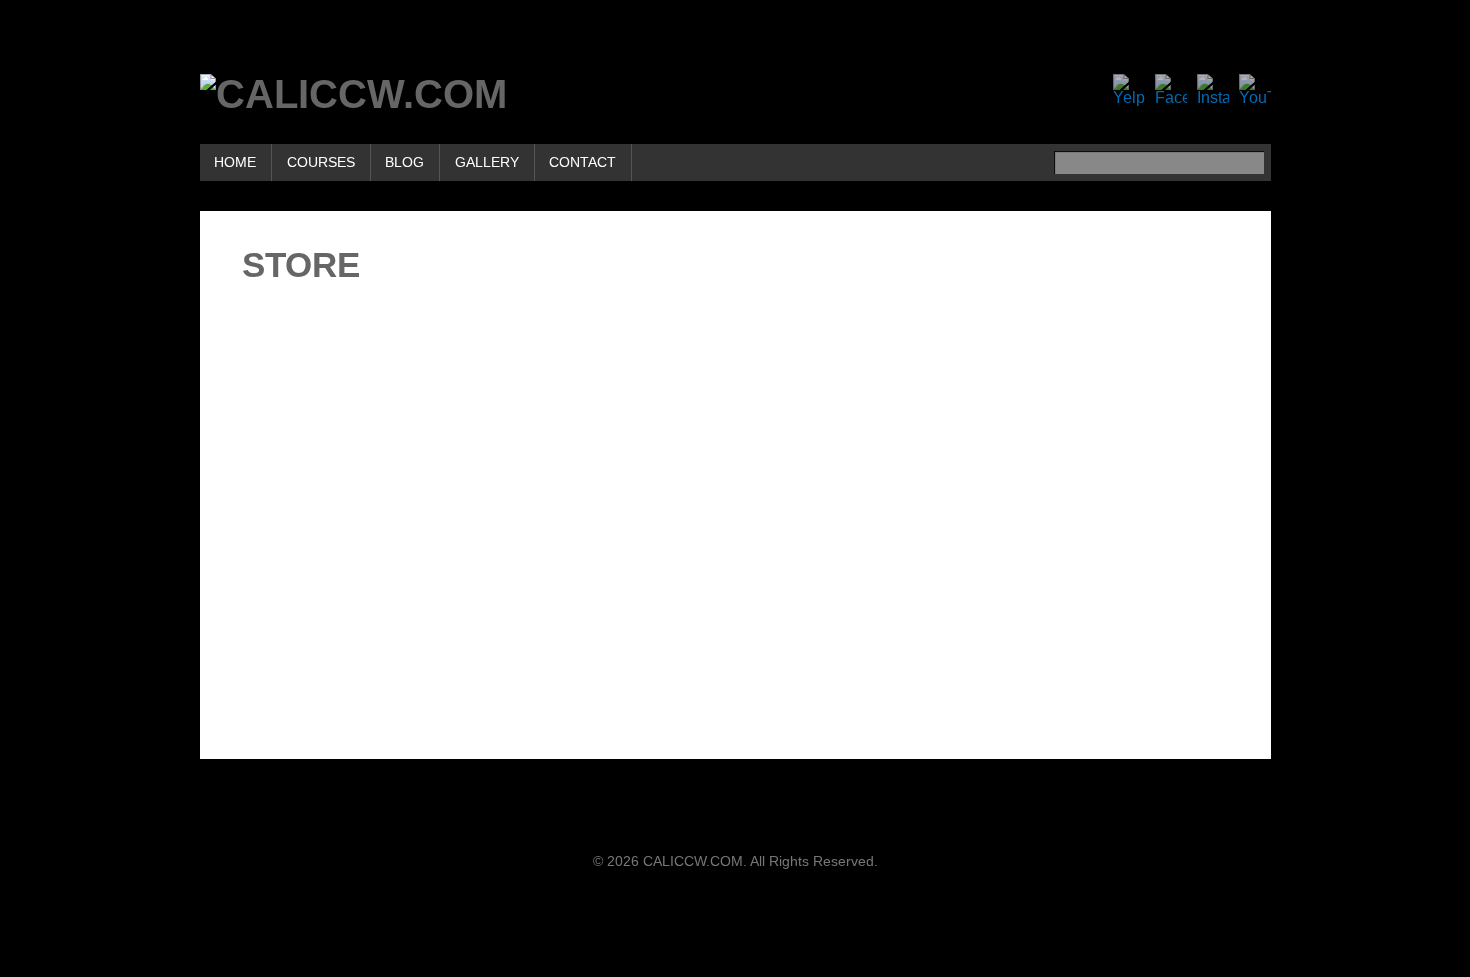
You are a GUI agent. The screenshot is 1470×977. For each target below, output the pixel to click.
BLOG (404, 162)
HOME (235, 162)
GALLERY (487, 162)
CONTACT (582, 162)
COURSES (321, 162)
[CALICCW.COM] (353, 94)
